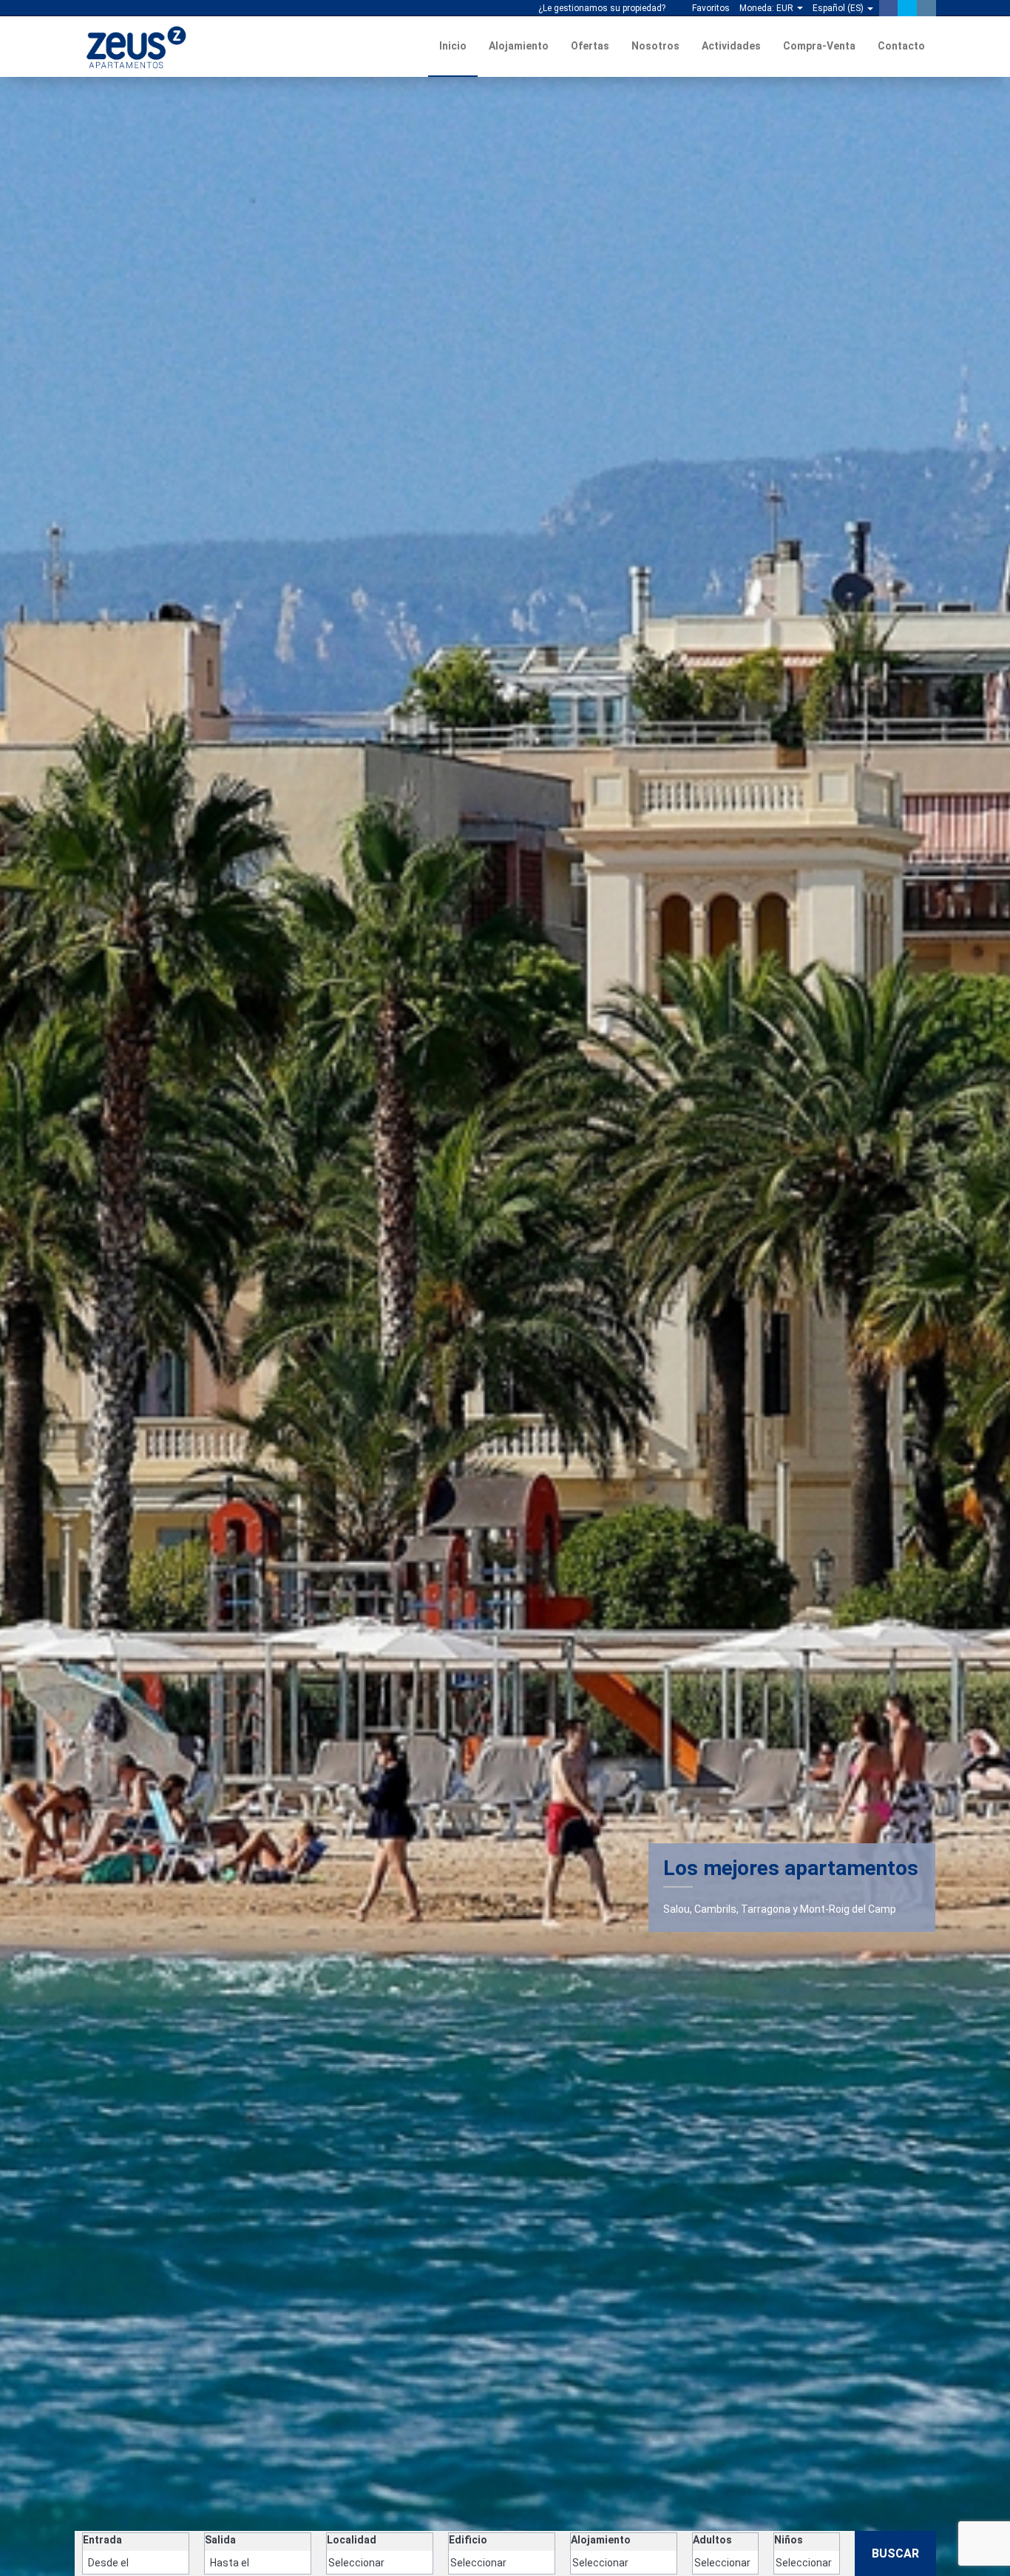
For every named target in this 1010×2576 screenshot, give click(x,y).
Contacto (901, 46)
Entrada (102, 2540)
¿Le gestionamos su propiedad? (601, 8)
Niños (789, 2540)
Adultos (712, 2540)
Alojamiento (519, 46)
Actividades (731, 46)
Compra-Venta (819, 46)
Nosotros (655, 46)
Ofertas (590, 46)
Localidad (352, 2540)
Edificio (468, 2540)
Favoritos (710, 8)
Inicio (453, 46)
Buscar (895, 2553)
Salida (220, 2540)
